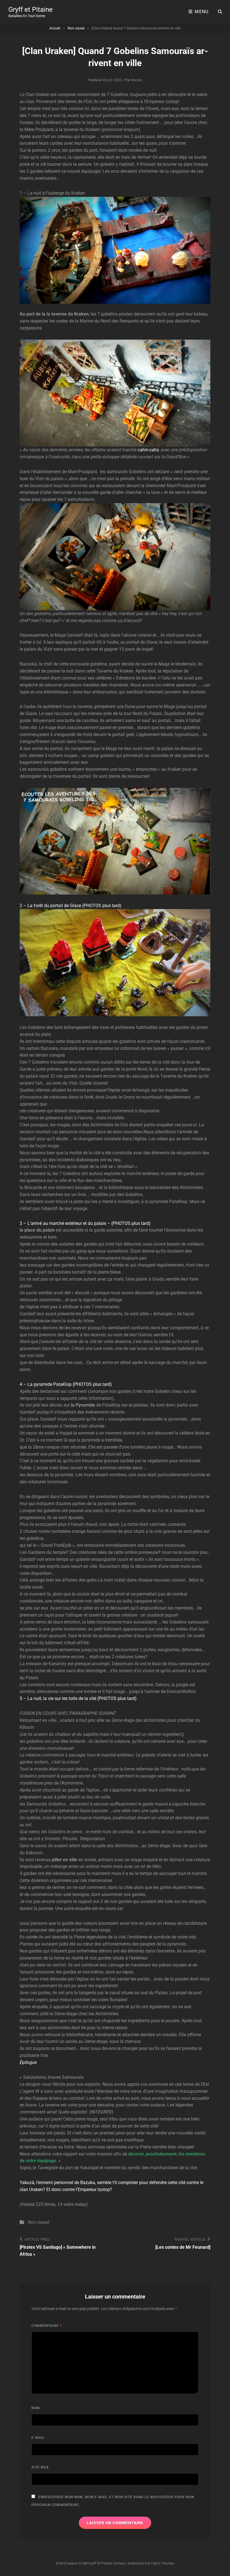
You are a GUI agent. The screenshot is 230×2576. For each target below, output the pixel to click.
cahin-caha (148, 450)
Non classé (76, 28)
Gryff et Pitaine (31, 10)
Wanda (136, 80)
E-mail (38, 2438)
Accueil (55, 28)
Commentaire (46, 2326)
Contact (119, 2563)
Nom (36, 2408)
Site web (40, 2467)
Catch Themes (163, 2563)
